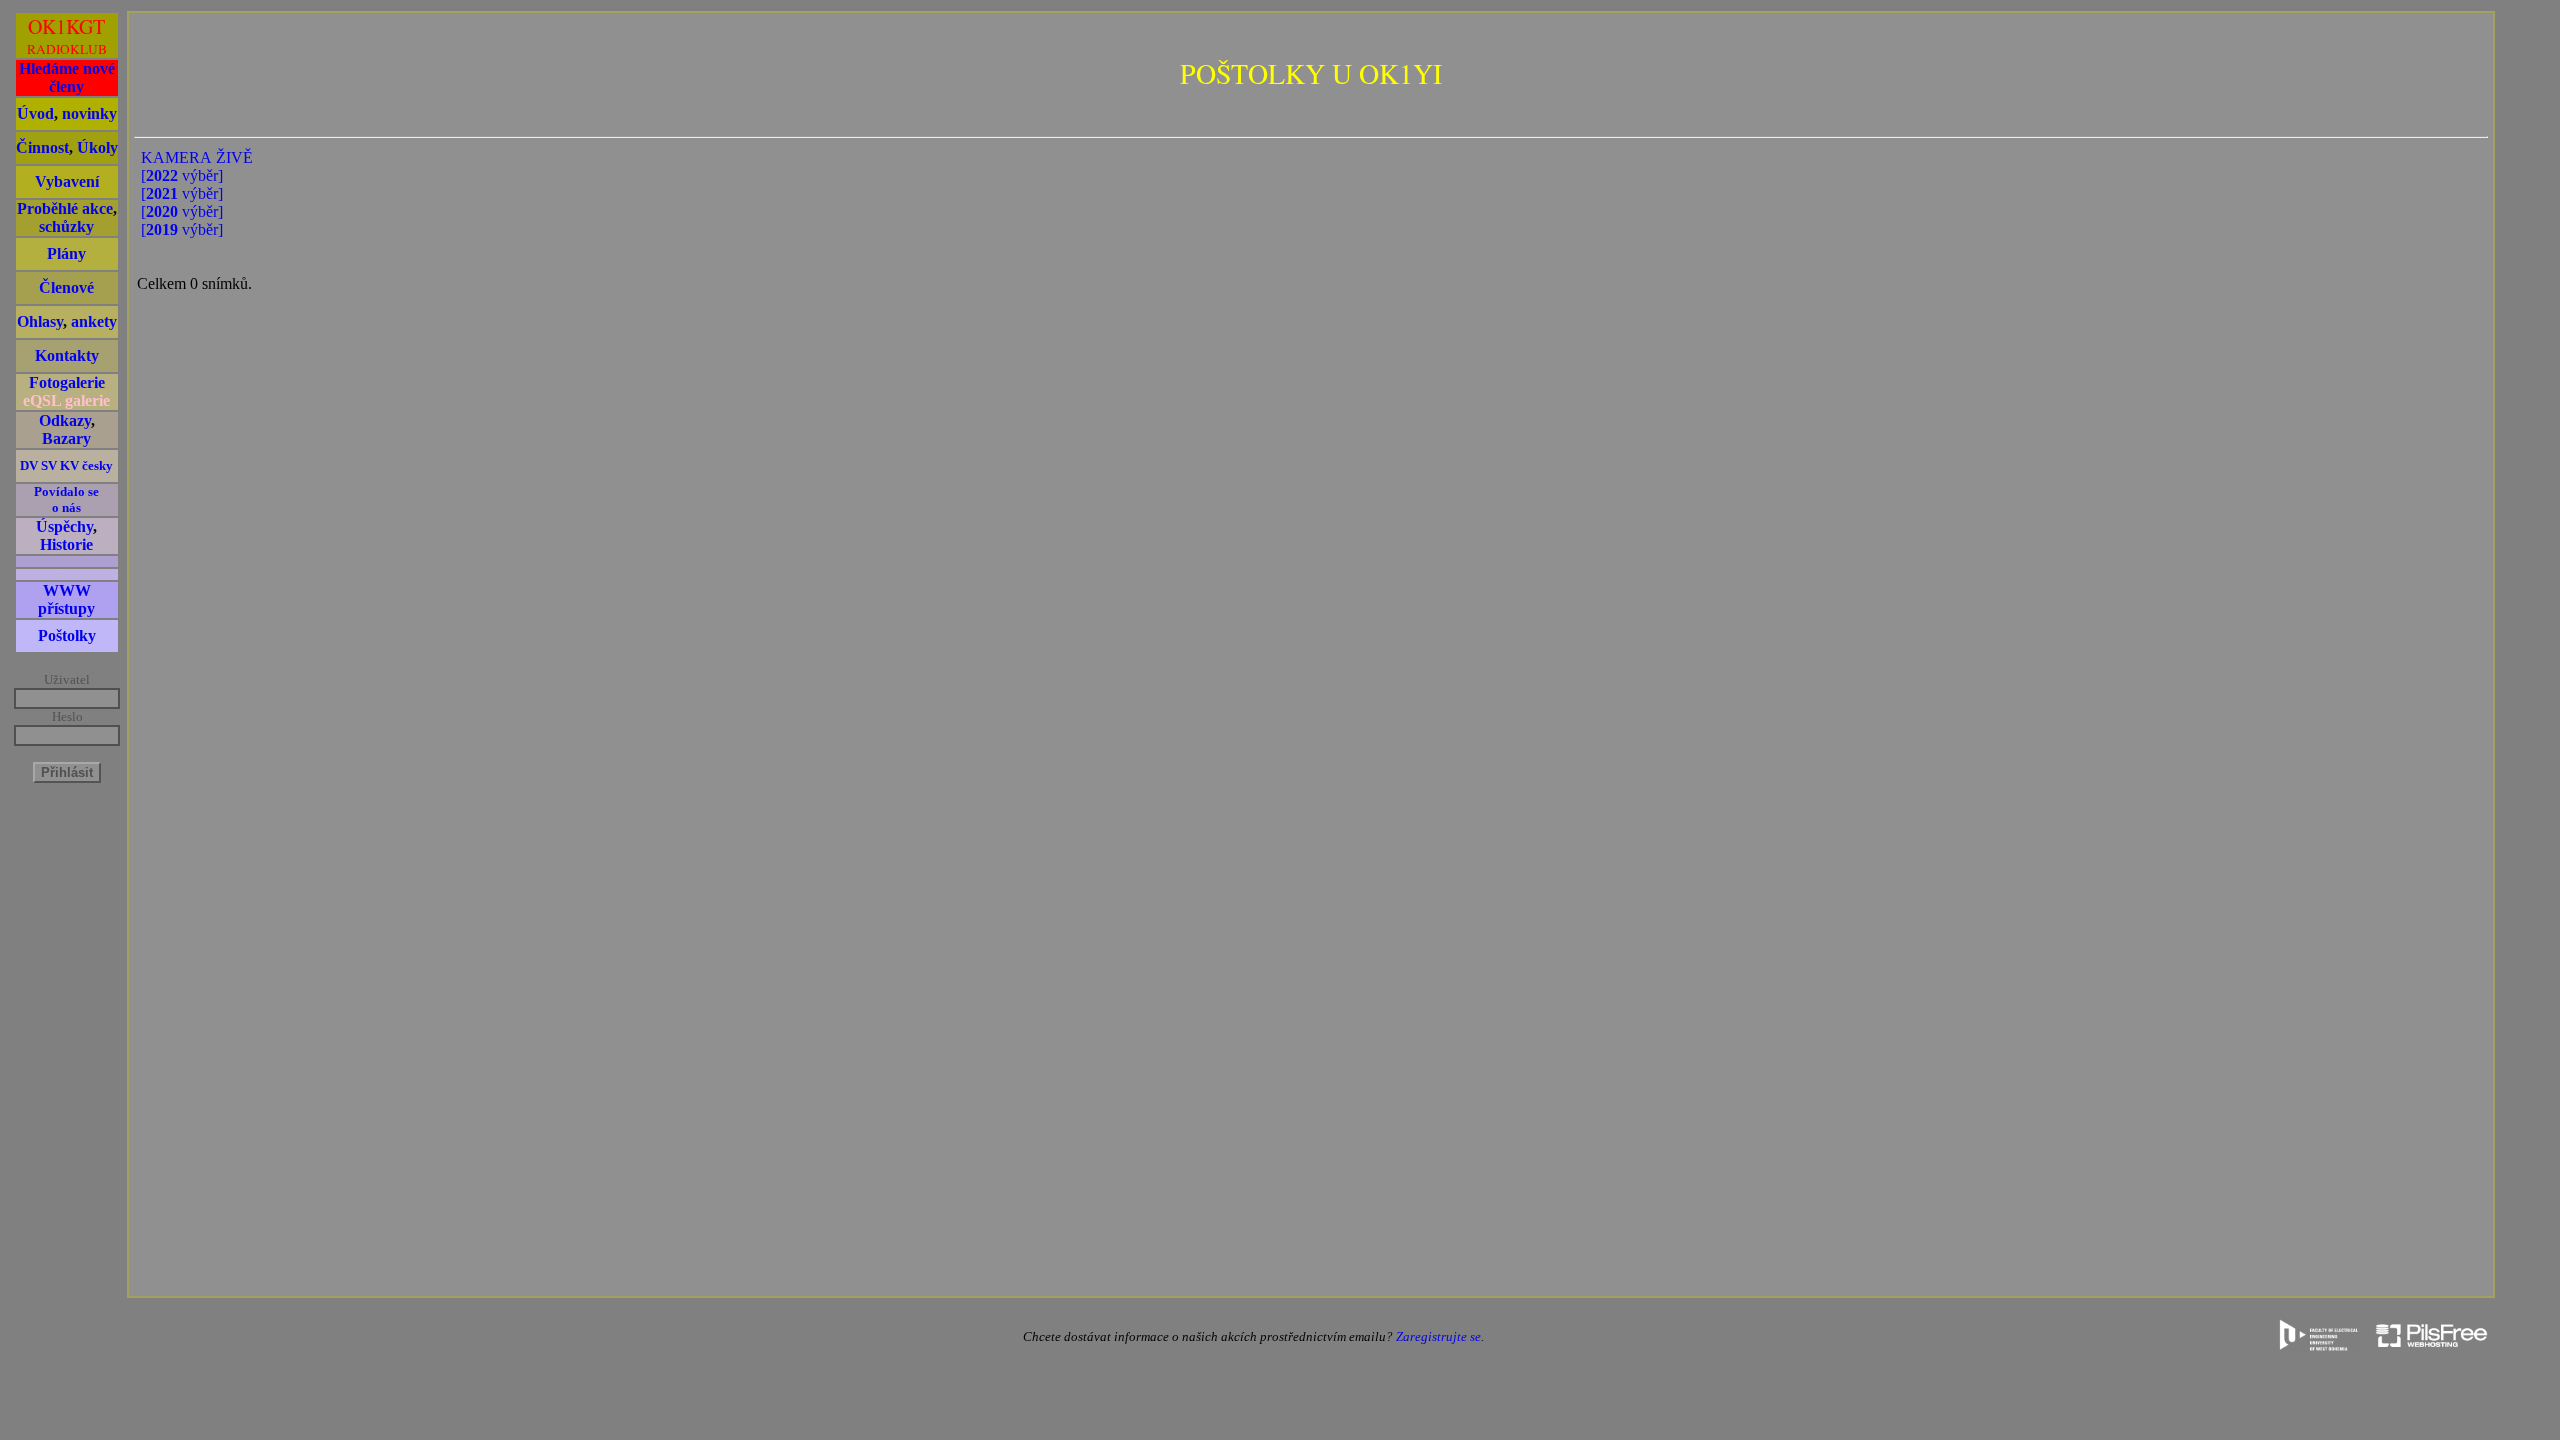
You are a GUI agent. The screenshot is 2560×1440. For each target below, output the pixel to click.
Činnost (42, 147)
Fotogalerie (67, 382)
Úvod (35, 113)
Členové (66, 287)
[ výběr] (182, 175)
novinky (89, 113)
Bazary (66, 438)
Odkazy (65, 420)
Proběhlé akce (65, 208)
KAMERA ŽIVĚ (197, 157)
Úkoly (97, 147)
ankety (94, 321)
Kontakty (67, 355)
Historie (66, 544)
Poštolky (67, 635)
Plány (66, 253)
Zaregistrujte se (1438, 1336)
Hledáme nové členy (67, 77)
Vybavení (67, 181)
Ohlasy (40, 321)
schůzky (66, 226)
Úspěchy (64, 526)
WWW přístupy (66, 599)
